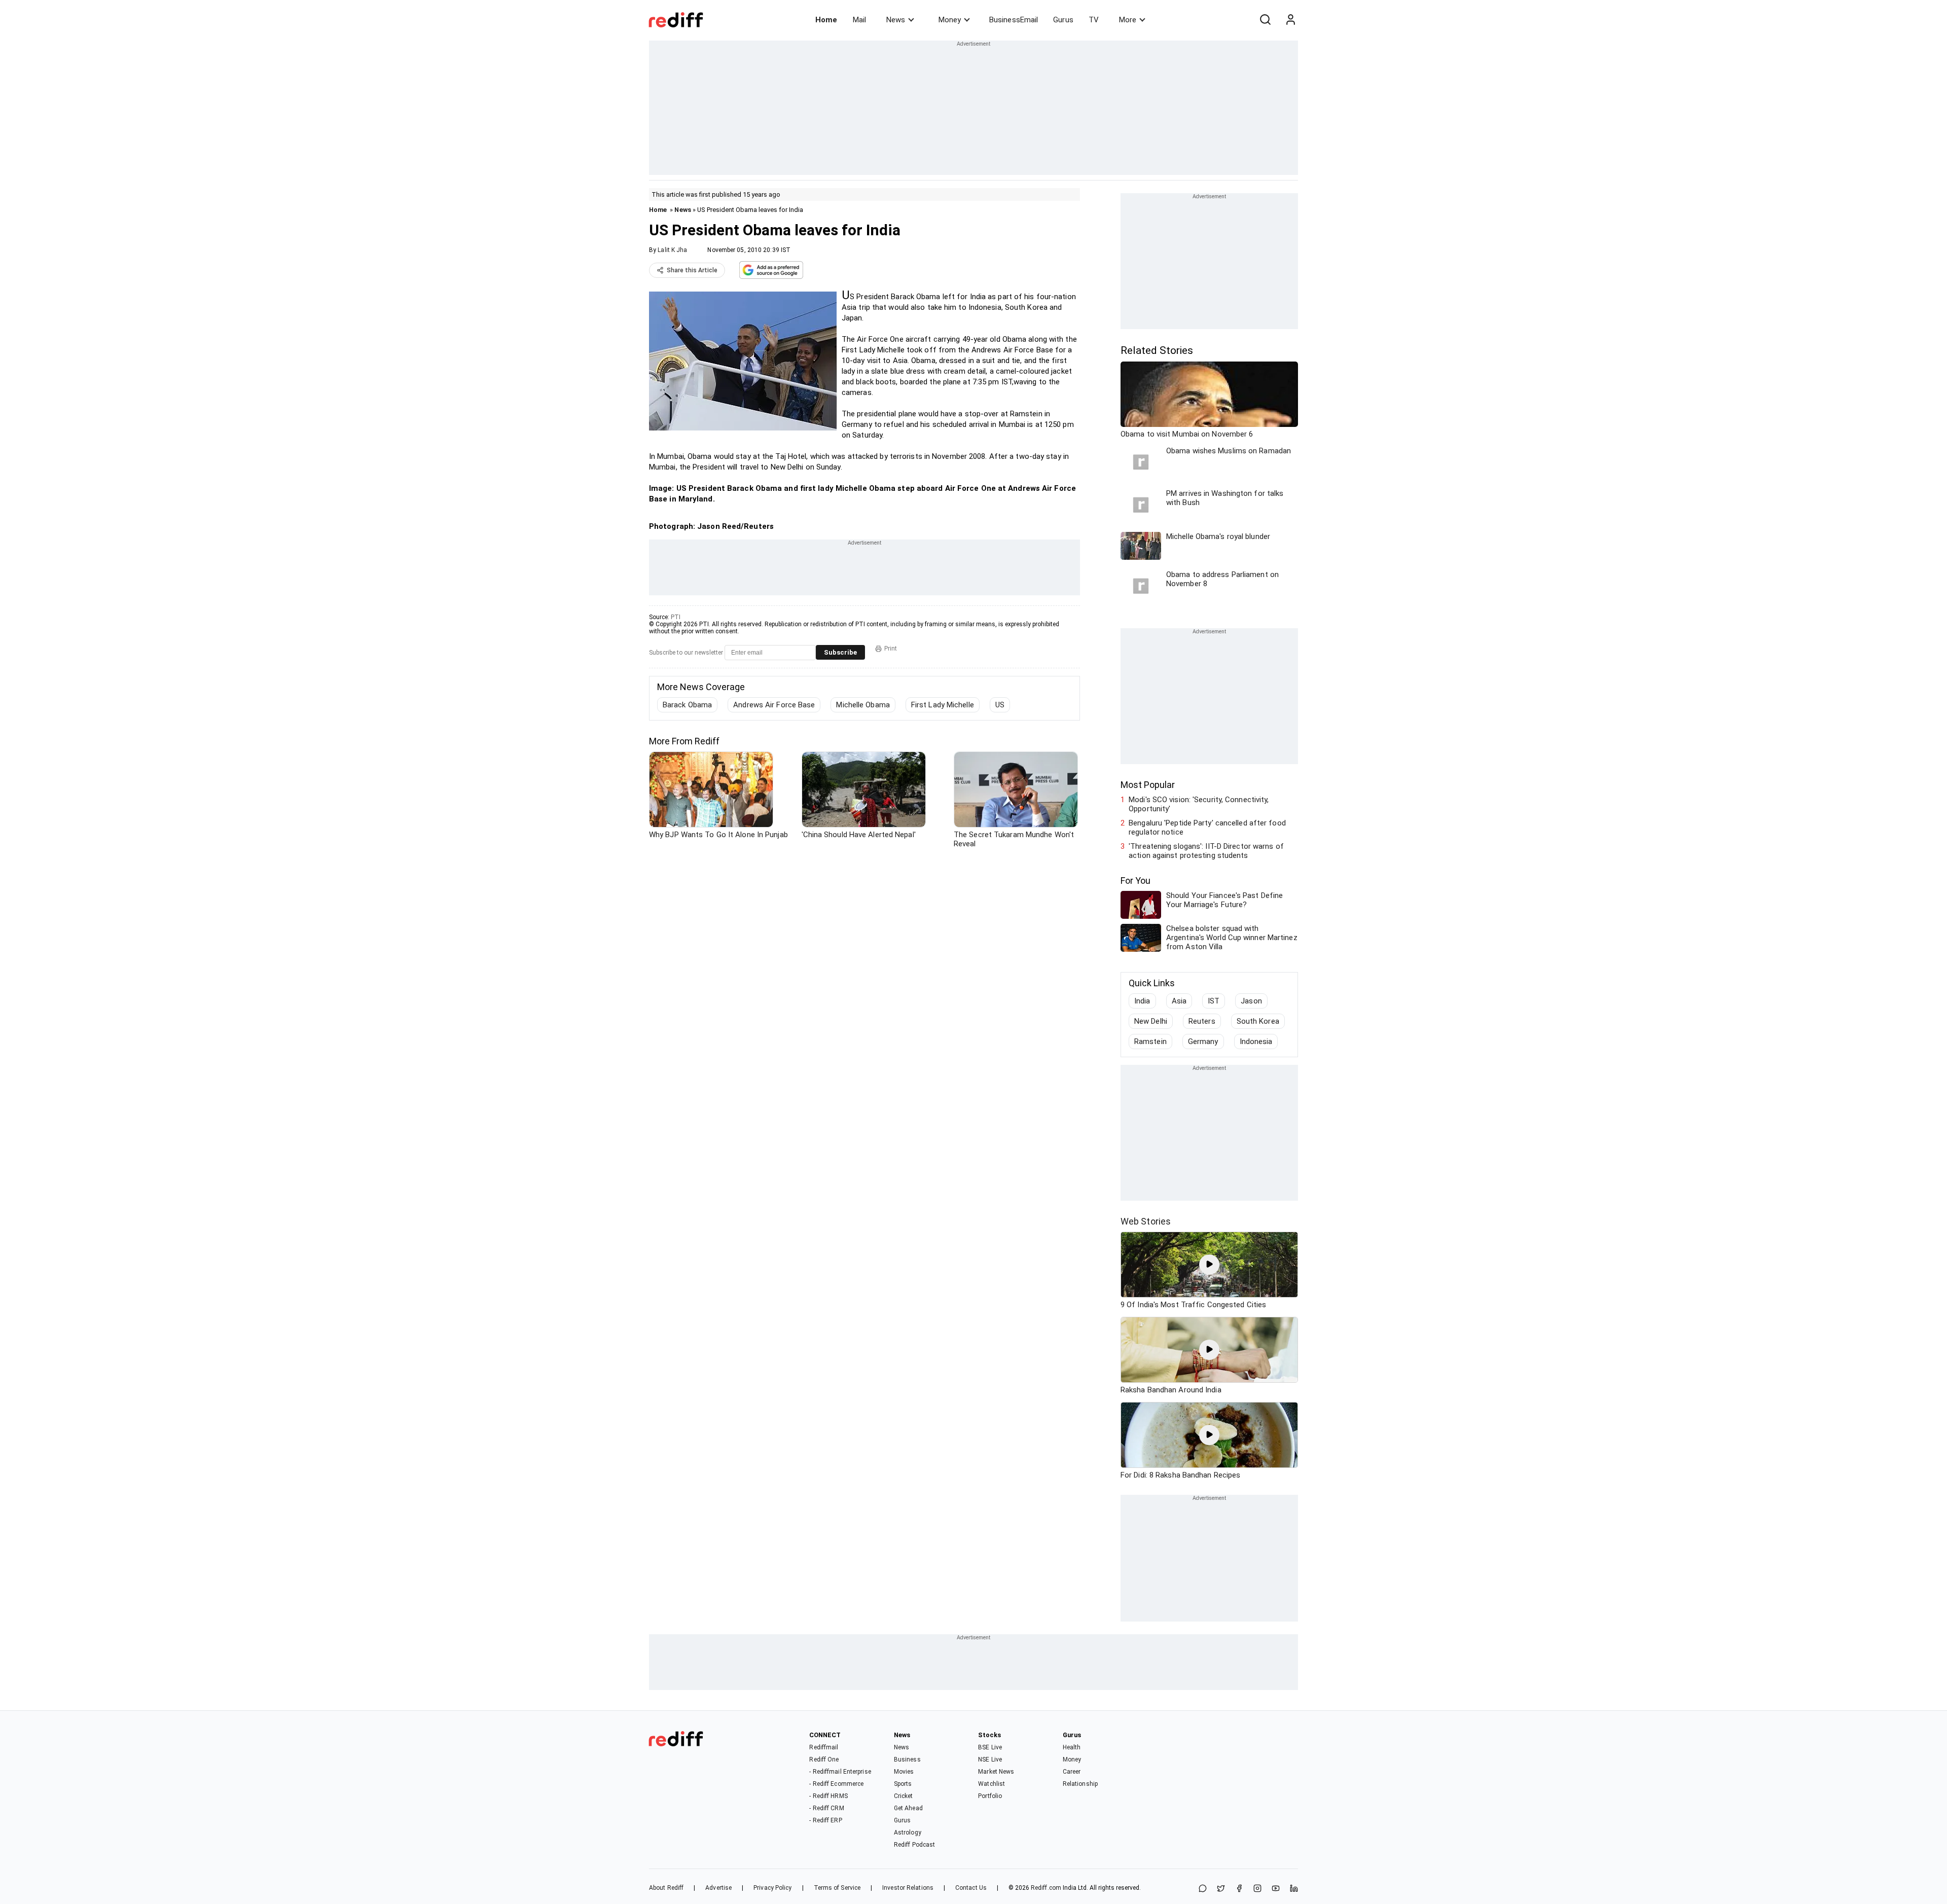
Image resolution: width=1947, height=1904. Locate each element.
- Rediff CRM (826, 1808)
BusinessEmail (1014, 20)
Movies (904, 1772)
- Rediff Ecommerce (836, 1784)
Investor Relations (908, 1888)
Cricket (904, 1796)
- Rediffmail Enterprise (840, 1772)
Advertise (718, 1888)
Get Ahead (908, 1808)
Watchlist (991, 1784)
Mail (859, 20)
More (1128, 20)
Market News (996, 1772)
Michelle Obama (863, 705)
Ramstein (1150, 1041)
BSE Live (990, 1747)
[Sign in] (1290, 20)
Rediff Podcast (914, 1845)
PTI (676, 617)
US (1000, 705)
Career (1072, 1772)
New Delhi (1151, 1021)
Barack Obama (687, 705)
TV (1094, 20)
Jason (1251, 1001)
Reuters (1202, 1021)
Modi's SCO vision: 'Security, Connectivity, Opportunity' (1199, 804)
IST (1214, 1001)
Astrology (908, 1833)
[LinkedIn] (1294, 1889)
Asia (1179, 1001)
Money (950, 20)
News (896, 20)
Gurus (1063, 20)
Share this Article (692, 270)
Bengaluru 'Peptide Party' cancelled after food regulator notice (1207, 828)
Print (891, 649)
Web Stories (1146, 1221)
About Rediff (666, 1888)
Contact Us (971, 1888)
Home (826, 20)
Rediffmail (824, 1747)
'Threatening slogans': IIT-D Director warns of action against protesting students (1206, 851)
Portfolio (990, 1796)
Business (907, 1759)
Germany (1203, 1041)
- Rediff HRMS (828, 1796)
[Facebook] (1239, 1889)
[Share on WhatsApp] (1203, 1889)
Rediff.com (1046, 1888)
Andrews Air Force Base (774, 705)
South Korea (1258, 1021)
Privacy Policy (772, 1888)
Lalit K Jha (672, 250)
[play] (1209, 1265)
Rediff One (824, 1759)
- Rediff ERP (825, 1820)
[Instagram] (1257, 1889)
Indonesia (1256, 1041)
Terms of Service (837, 1888)
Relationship (1080, 1784)
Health (1072, 1747)
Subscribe (840, 652)
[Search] (1265, 20)
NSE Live (990, 1759)
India (1142, 1001)
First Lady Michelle (943, 705)
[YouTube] (1276, 1889)
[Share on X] (1221, 1889)
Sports (903, 1784)
